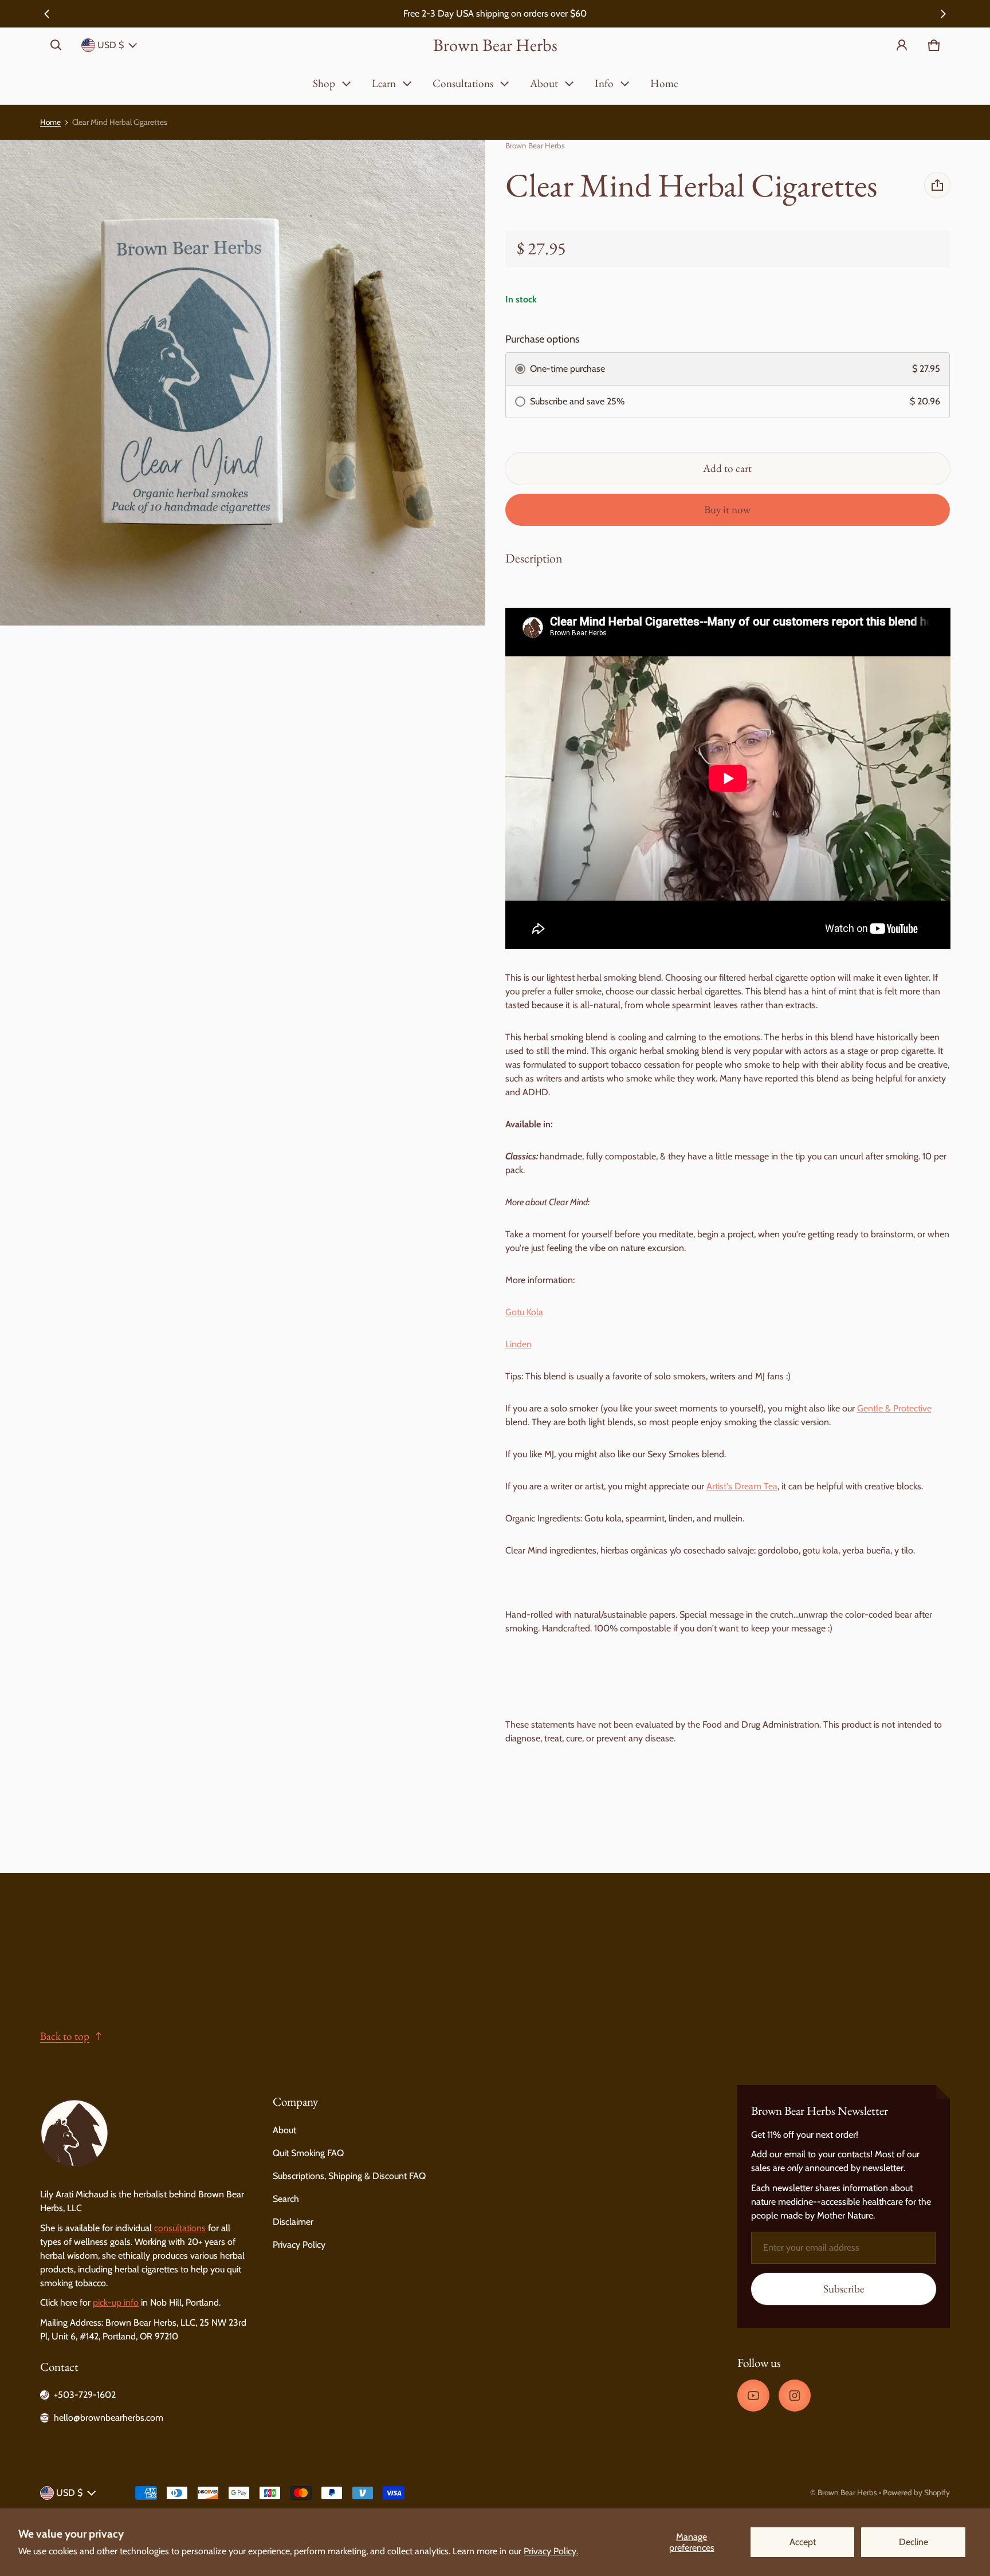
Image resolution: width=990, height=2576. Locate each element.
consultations (180, 2228)
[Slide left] (47, 14)
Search (286, 2199)
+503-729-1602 (85, 2395)
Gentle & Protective (894, 1408)
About (544, 83)
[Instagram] (795, 2396)
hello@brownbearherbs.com (109, 2418)
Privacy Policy (299, 2245)
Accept (803, 2542)
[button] (56, 45)
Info (604, 83)
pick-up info (116, 2302)
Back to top (65, 2036)
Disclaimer (293, 2222)
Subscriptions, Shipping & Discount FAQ (349, 2176)
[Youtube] (753, 2396)
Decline (914, 2542)
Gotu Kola (524, 1312)
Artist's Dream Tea (742, 1486)
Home (664, 83)
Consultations (463, 83)
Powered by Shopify (916, 2492)
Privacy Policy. (551, 2551)
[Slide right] (943, 14)
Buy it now (727, 510)
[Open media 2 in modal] (243, 383)
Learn (384, 83)
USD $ (111, 45)
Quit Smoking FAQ (308, 2153)
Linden (518, 1344)
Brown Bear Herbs (847, 2492)
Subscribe (844, 2289)
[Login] (902, 45)
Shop (324, 83)
